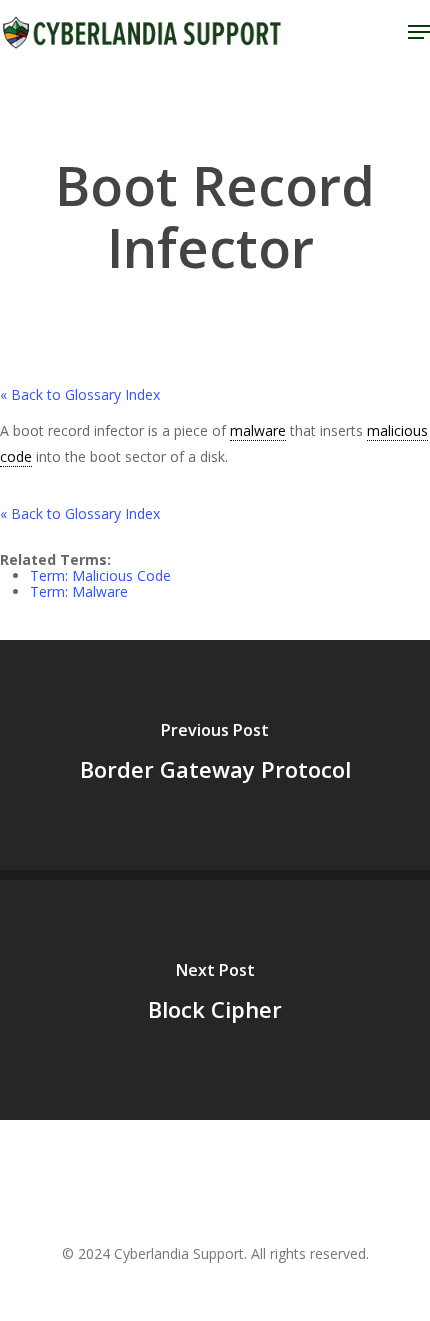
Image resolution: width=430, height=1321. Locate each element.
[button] (419, 32)
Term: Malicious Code (100, 575)
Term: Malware (79, 591)
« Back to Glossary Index (80, 394)
